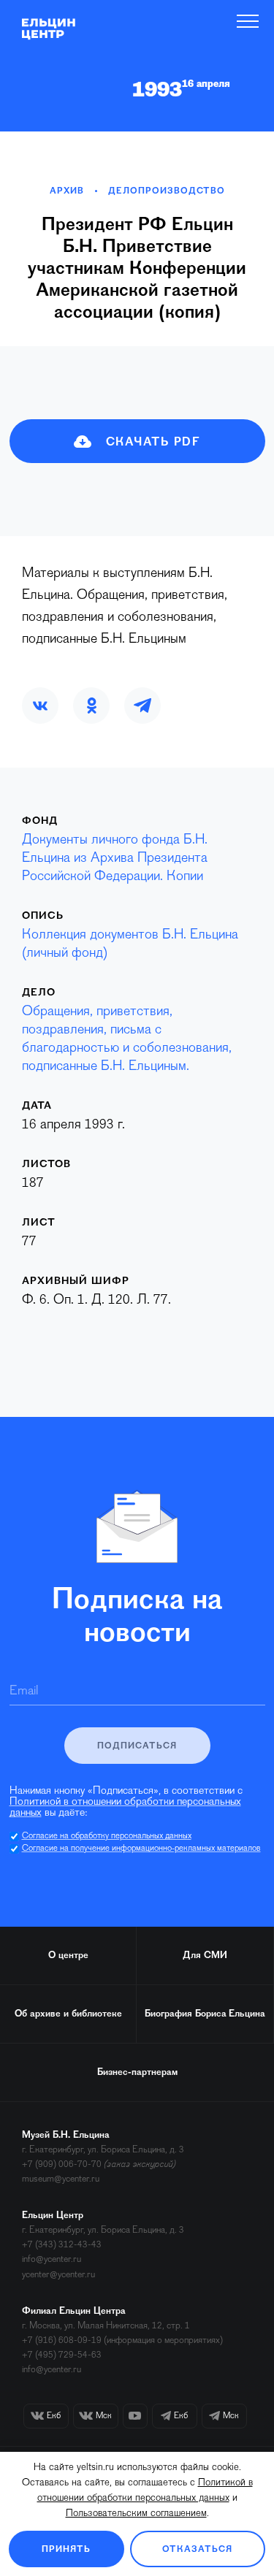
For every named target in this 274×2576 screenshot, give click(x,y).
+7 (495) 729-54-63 (62, 2355)
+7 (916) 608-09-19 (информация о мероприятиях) (122, 2340)
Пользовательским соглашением (136, 2514)
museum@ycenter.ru (61, 2179)
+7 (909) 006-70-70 (62, 2164)
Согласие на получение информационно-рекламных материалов (141, 1849)
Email (24, 1692)
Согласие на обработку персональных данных (107, 1836)
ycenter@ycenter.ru (58, 2275)
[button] (40, 706)
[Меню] (248, 21)
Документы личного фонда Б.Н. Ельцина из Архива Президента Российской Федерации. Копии (115, 859)
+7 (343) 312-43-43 (62, 2245)
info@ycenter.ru (52, 2259)
